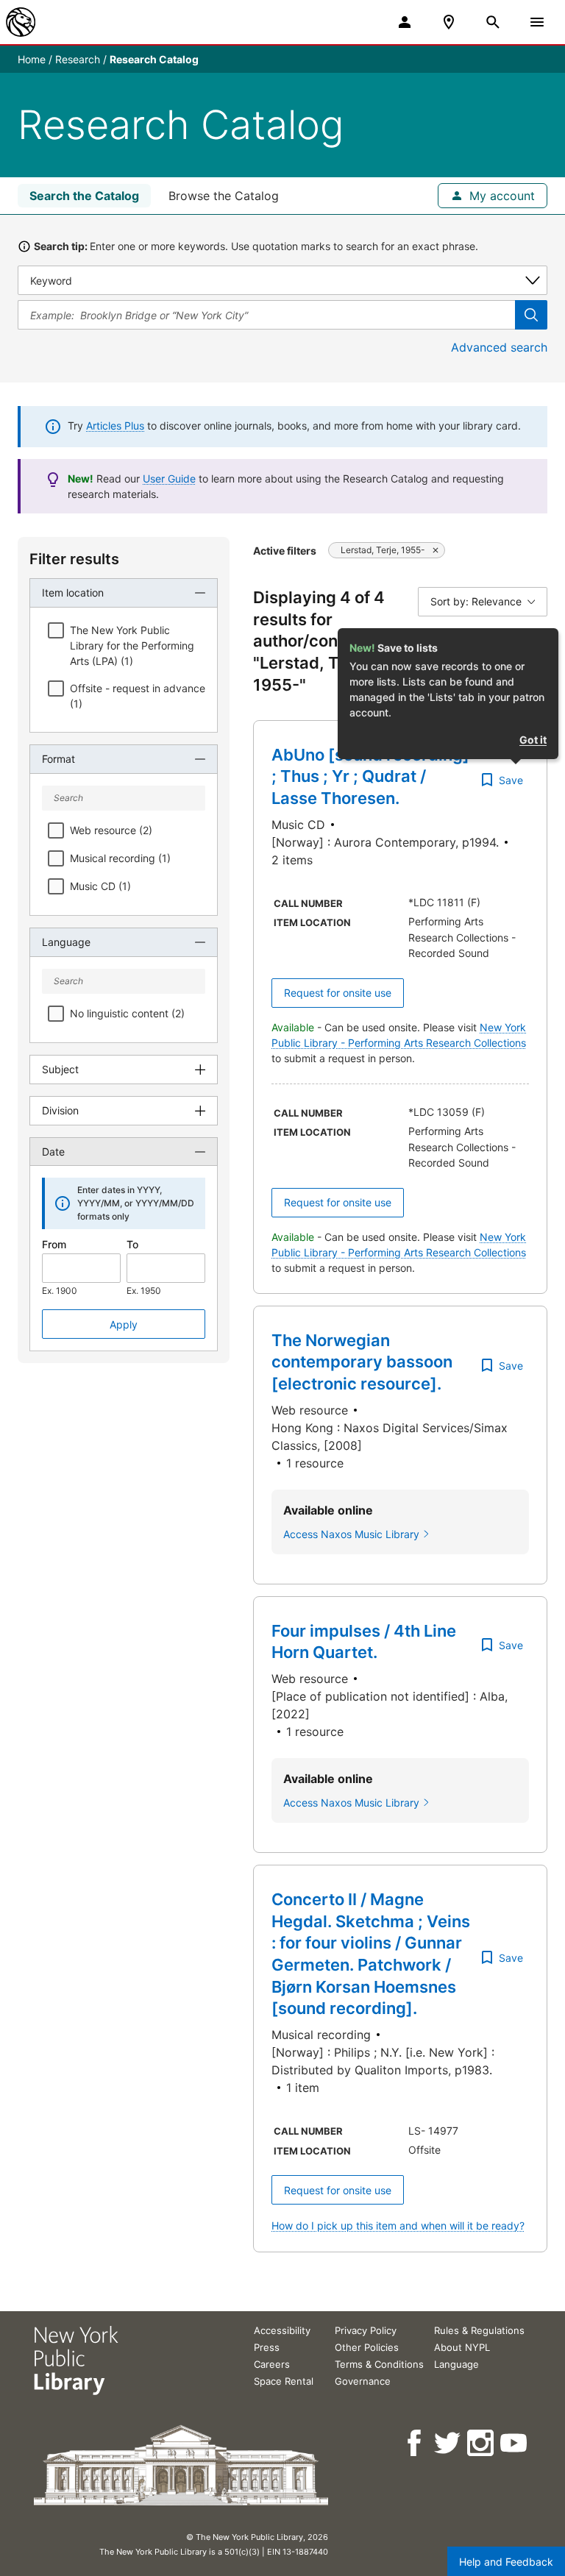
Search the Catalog (84, 196)
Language (456, 2364)
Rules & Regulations (479, 2330)
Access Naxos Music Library (351, 1534)
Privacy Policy (366, 2330)
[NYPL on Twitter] (448, 2443)
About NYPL (462, 2347)
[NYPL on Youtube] (515, 2443)
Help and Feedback (506, 2562)
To (132, 1244)
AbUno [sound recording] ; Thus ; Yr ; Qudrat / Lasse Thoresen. (370, 776)
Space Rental (284, 2381)
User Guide (169, 478)
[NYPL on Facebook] (415, 2443)
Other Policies (367, 2347)
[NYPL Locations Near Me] (449, 22)
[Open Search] (493, 22)
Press (267, 2347)
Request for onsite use (338, 993)
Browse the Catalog (224, 196)
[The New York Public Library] (21, 22)
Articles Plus (115, 426)
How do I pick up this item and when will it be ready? (398, 2225)
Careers (272, 2364)
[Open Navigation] (537, 22)
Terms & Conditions (379, 2364)
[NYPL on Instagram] (482, 2443)
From (54, 1244)
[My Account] (405, 22)
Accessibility (282, 2330)
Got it (533, 740)
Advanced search (499, 347)
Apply (124, 1324)
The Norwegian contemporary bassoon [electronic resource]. (362, 1362)
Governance (363, 2381)
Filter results (74, 559)
